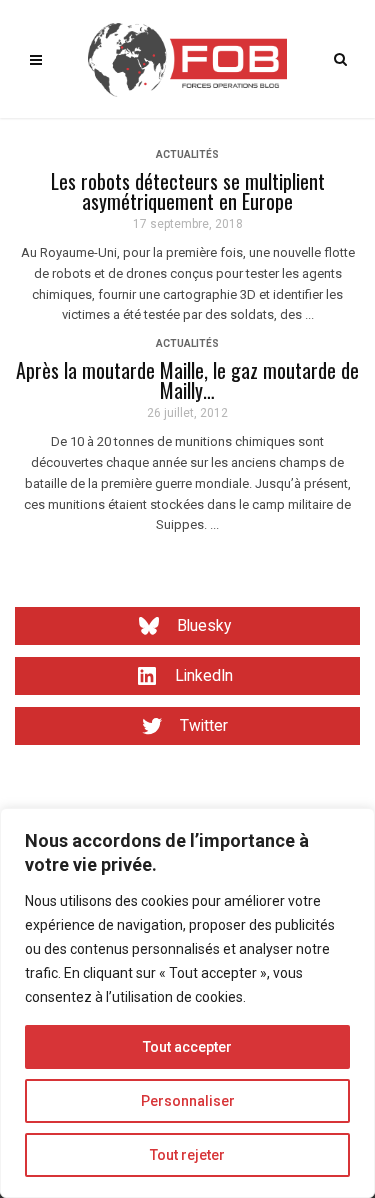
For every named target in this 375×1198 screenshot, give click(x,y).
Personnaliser (188, 1101)
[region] (187, 1003)
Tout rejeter (187, 1155)
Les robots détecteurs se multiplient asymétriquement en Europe (188, 191)
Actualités (187, 154)
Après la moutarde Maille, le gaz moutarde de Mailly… (187, 380)
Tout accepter (187, 1047)
